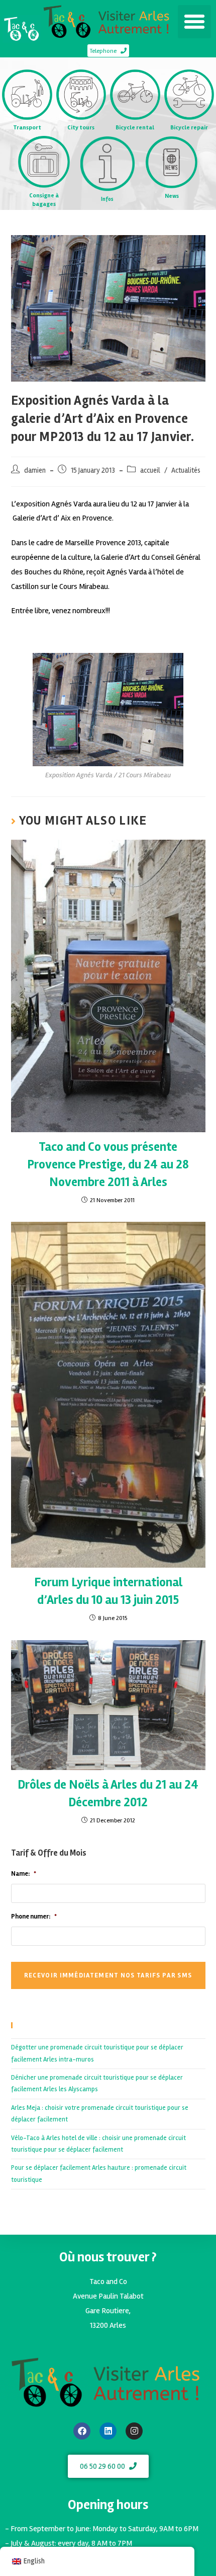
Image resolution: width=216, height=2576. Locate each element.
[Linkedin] (108, 2431)
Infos (107, 199)
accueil (150, 470)
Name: (24, 1874)
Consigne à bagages (44, 200)
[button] (194, 22)
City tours (81, 128)
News (172, 196)
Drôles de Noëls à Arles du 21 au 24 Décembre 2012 (108, 1793)
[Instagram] (134, 2431)
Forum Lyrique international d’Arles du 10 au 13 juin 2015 (108, 1591)
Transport (27, 128)
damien (35, 470)
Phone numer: (34, 1917)
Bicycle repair (189, 128)
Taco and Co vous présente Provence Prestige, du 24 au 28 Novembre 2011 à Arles (108, 1164)
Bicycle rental (135, 128)
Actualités (186, 470)
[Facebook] (82, 2431)
